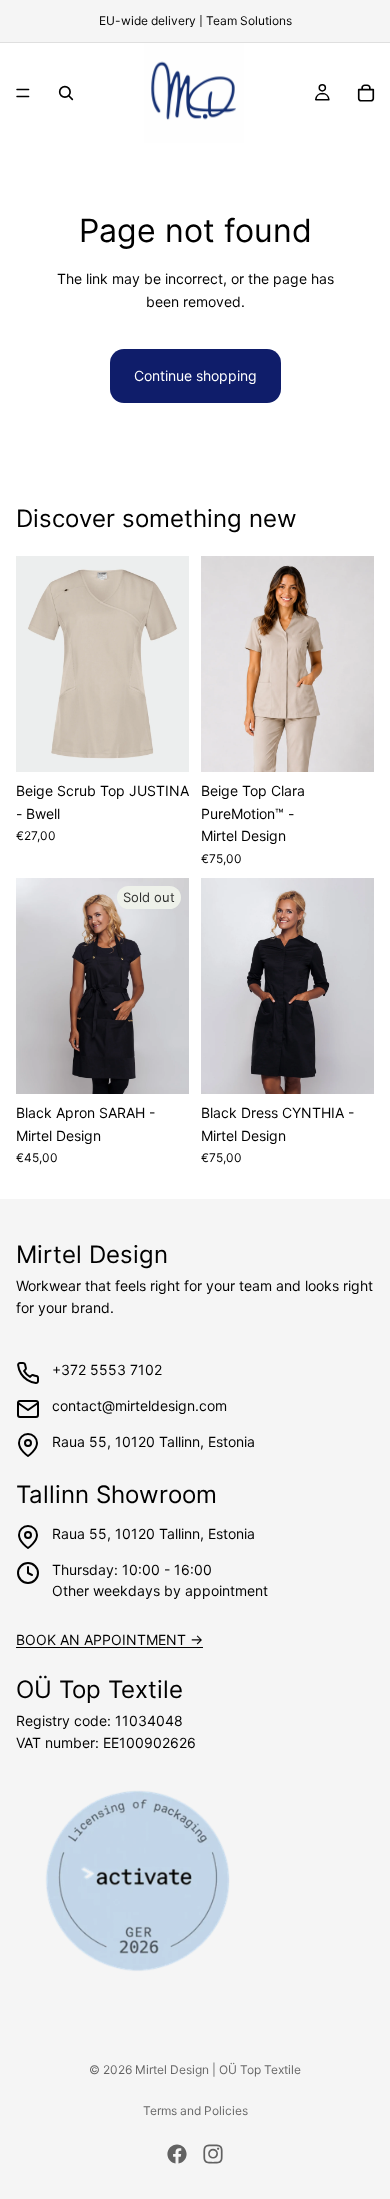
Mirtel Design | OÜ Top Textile (218, 2069)
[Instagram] (213, 2154)
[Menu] (23, 93)
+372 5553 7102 (107, 1369)
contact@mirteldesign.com (139, 1405)
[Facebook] (177, 2154)
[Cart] (366, 93)
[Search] (66, 93)
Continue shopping (195, 375)
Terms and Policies (195, 2110)
